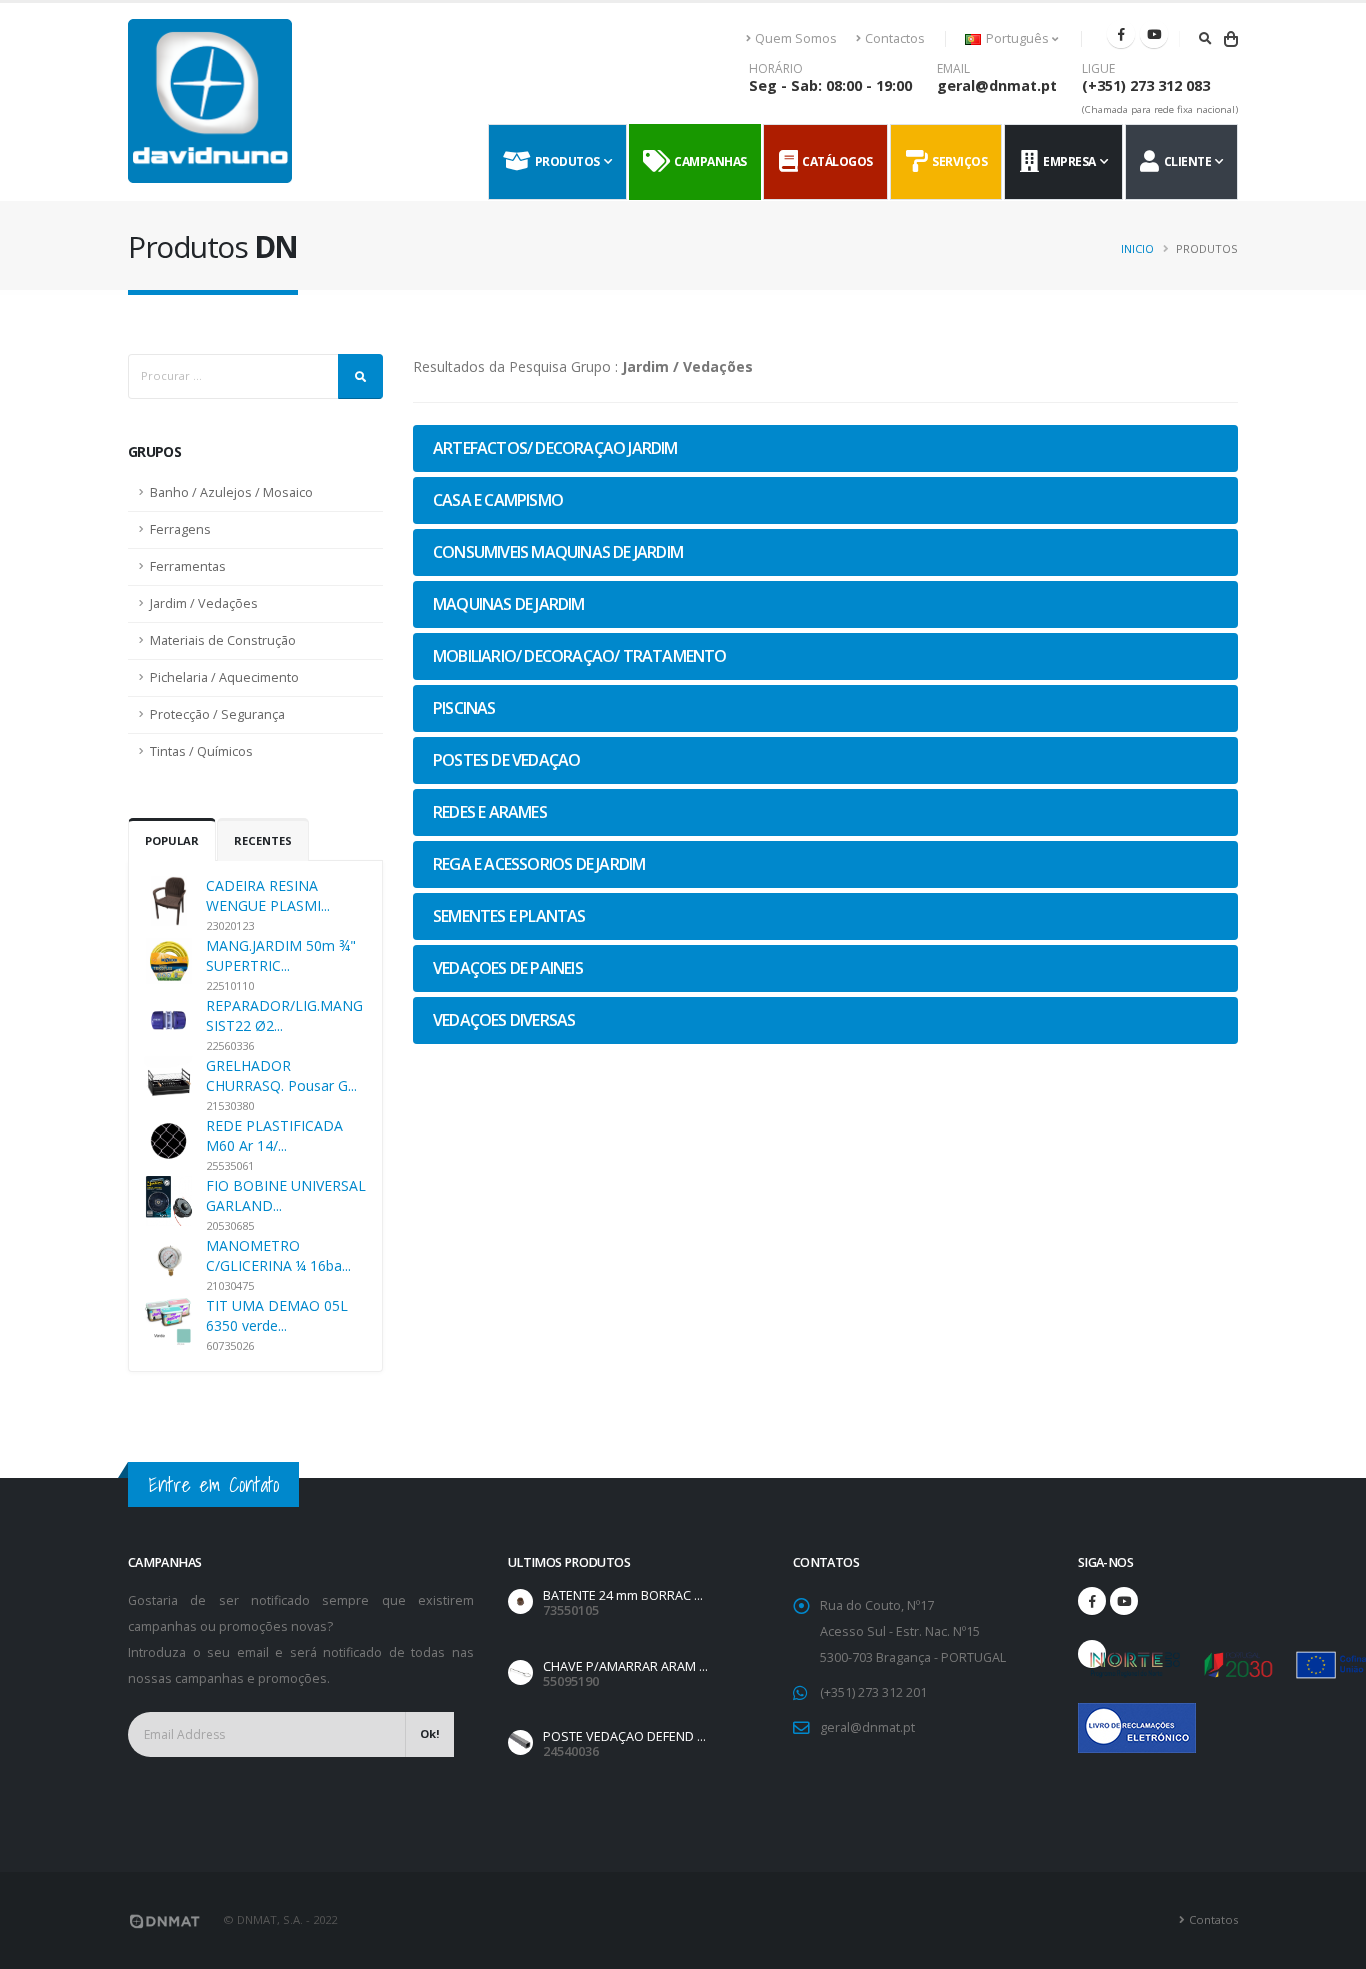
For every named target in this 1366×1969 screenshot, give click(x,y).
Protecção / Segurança (217, 714)
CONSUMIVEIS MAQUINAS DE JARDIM (558, 552)
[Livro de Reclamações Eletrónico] (1092, 1717)
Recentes (263, 840)
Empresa (1067, 161)
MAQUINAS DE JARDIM (509, 604)
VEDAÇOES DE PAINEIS (508, 968)
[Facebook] (1121, 34)
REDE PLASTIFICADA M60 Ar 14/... (274, 1135)
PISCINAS (464, 708)
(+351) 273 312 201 (873, 1692)
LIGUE (1098, 69)
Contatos (1213, 1919)
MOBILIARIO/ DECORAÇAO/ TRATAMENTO (580, 656)
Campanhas (708, 161)
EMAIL (953, 69)
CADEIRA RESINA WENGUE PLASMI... (268, 895)
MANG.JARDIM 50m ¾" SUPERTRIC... (281, 955)
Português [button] (1017, 38)
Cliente (1185, 161)
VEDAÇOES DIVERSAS (504, 1020)
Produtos (565, 161)
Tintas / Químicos (201, 751)
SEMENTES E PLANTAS (509, 916)
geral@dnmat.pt (997, 85)
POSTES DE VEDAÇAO (506, 760)
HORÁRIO (776, 69)
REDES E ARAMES (490, 812)
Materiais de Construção (223, 640)
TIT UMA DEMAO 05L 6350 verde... (277, 1315)
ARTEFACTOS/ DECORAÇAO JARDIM (555, 448)
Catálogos (835, 161)
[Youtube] (1154, 34)
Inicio (1137, 248)
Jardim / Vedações (204, 603)
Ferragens (180, 529)
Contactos (895, 38)
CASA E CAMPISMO (498, 500)
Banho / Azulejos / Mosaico (231, 492)
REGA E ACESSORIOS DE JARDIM (539, 864)
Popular (172, 840)
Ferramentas (188, 566)
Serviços (957, 161)
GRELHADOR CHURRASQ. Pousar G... (281, 1075)
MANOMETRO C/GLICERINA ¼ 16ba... (278, 1255)
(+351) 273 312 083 (1146, 85)
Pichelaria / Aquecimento (224, 677)
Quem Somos (796, 38)
